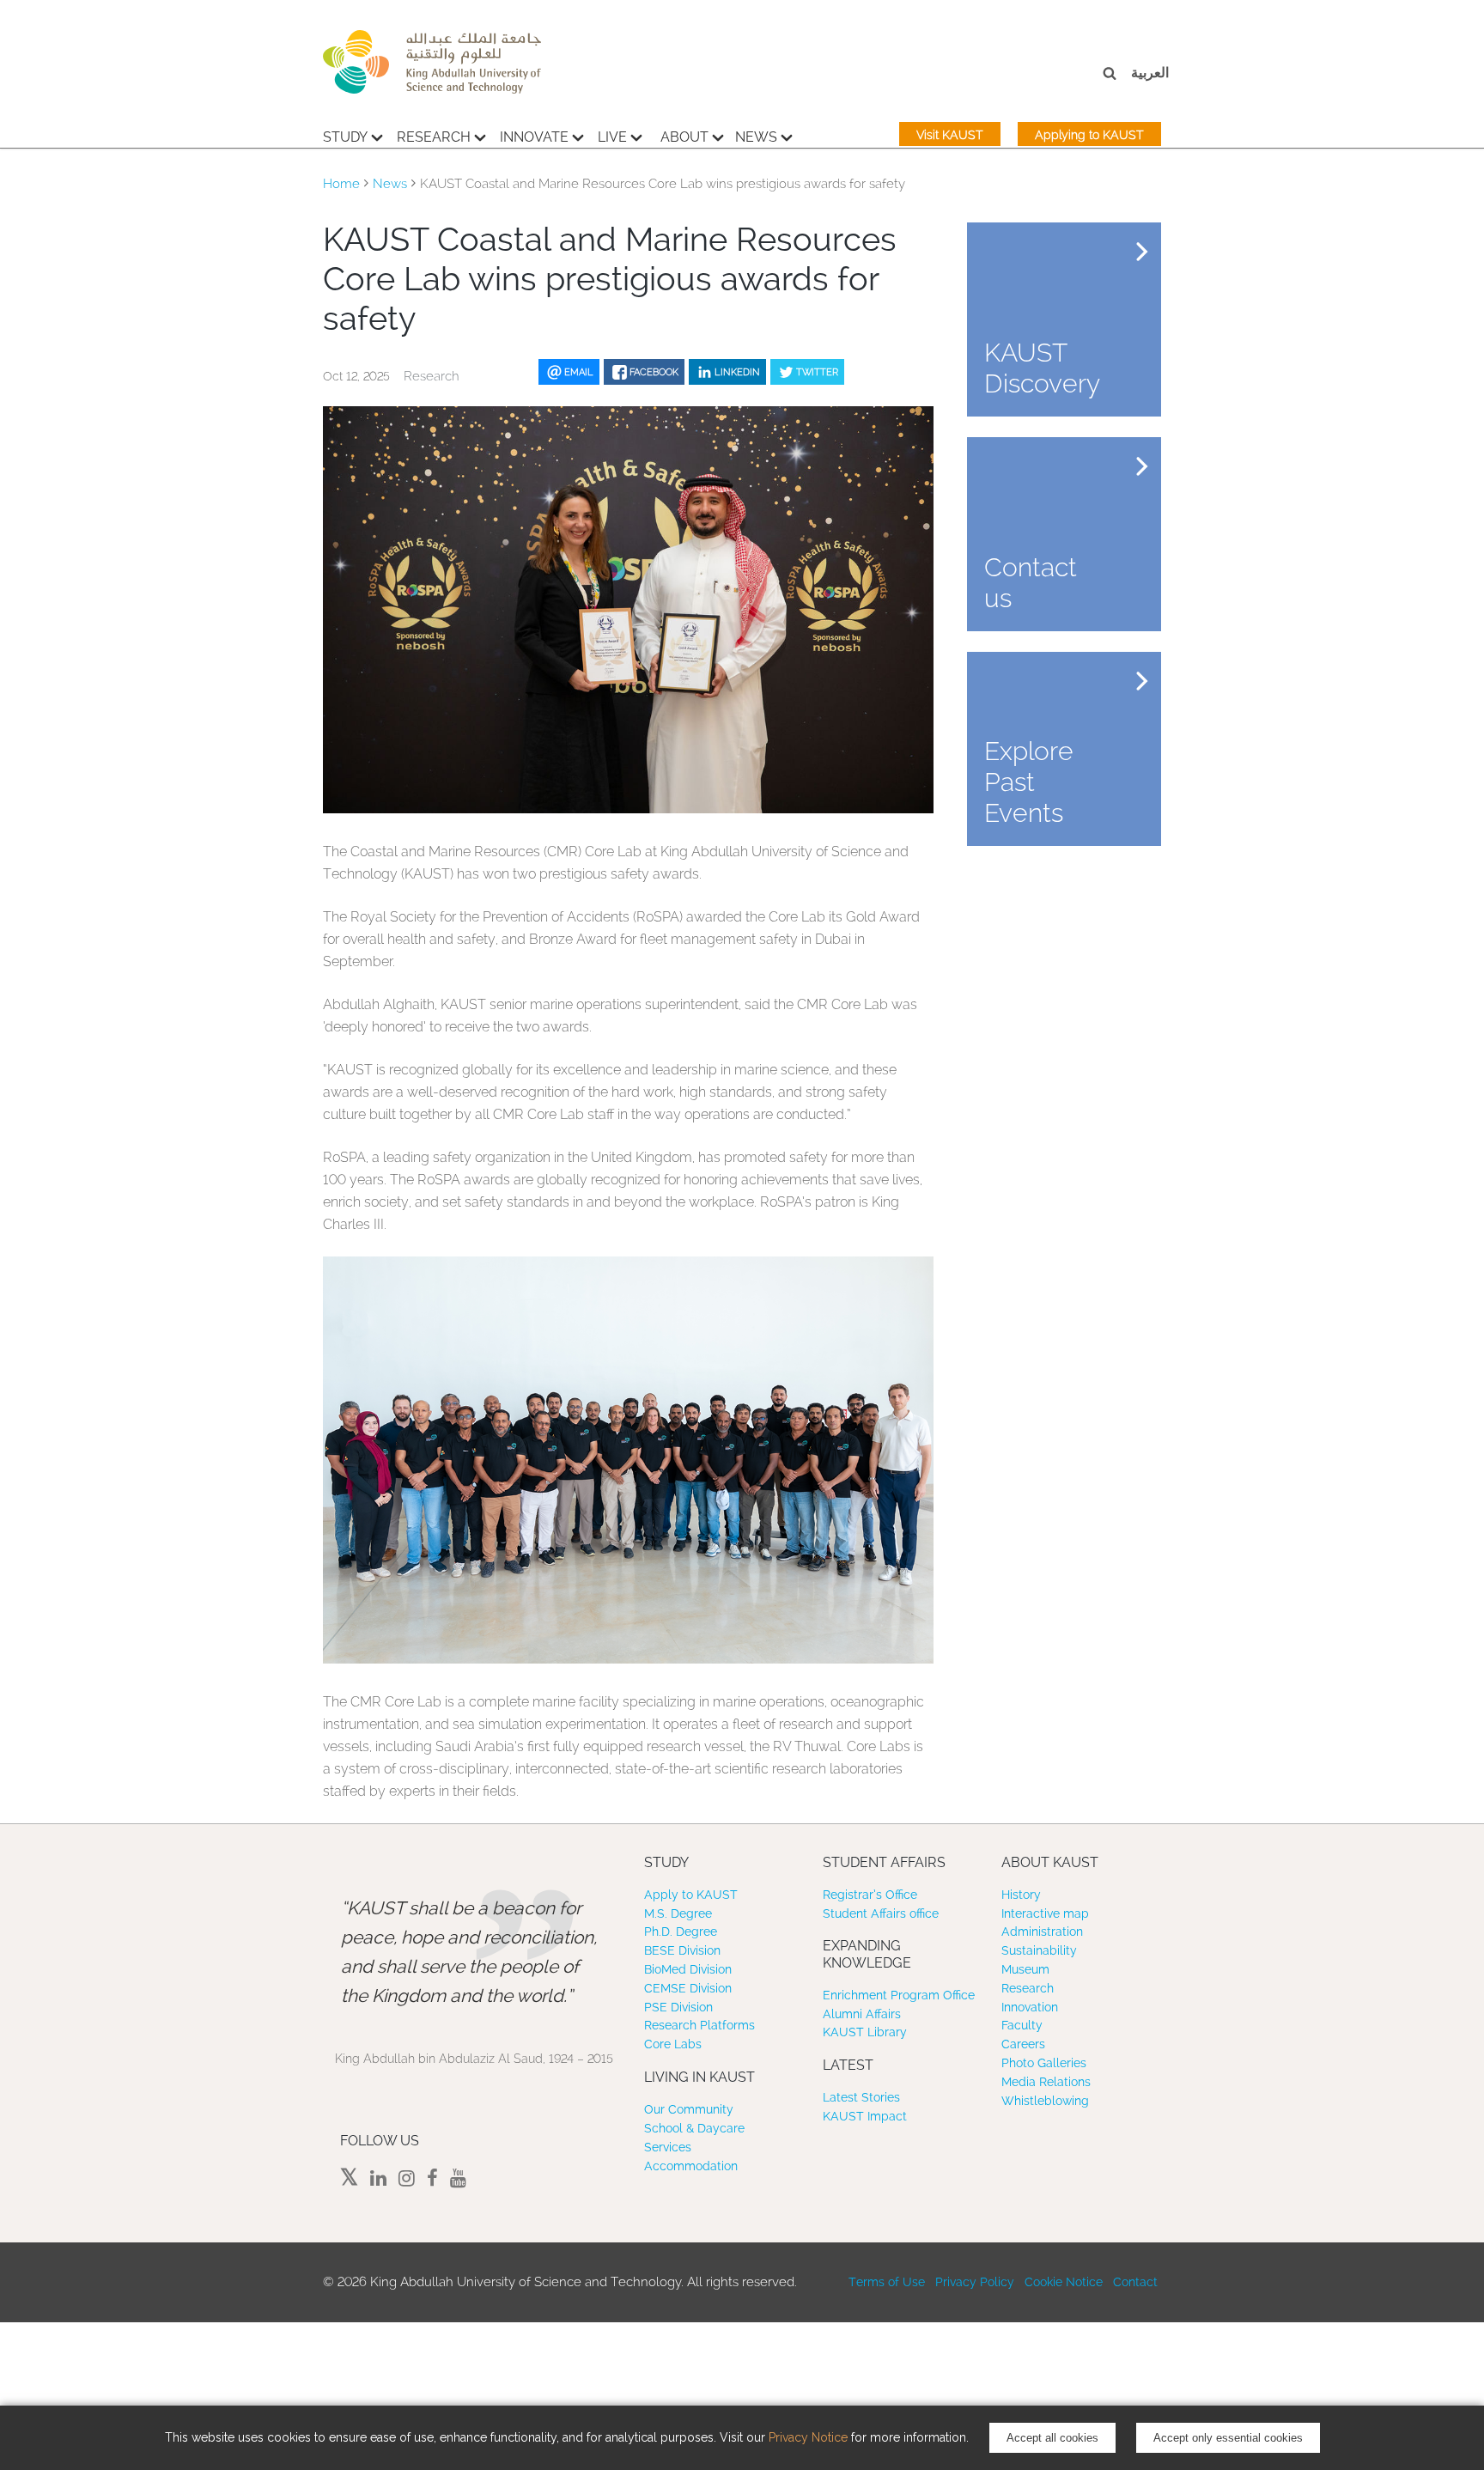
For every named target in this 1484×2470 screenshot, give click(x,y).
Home (341, 184)
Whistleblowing (1045, 2101)
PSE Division (678, 2007)
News (756, 137)
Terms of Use (887, 2282)
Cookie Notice (1064, 2282)
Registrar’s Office (870, 1895)
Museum (1025, 1969)
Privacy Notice (808, 2437)
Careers (1023, 2044)
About (684, 137)
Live (612, 137)
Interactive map (1045, 1913)
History (1021, 1895)
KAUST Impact (865, 2116)
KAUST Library (865, 2032)
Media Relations (1046, 2082)
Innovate (534, 137)
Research (434, 137)
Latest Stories (861, 2097)
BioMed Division (688, 1969)
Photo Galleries (1044, 2063)
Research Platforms (699, 2025)
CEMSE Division (688, 1988)
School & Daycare (694, 2128)
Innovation (1030, 2007)
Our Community (689, 2109)
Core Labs (673, 2044)
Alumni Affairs (862, 2014)
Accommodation (691, 2166)
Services (668, 2147)
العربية (1150, 73)
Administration (1042, 1932)
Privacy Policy (975, 2282)
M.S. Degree (678, 1913)
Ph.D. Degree (681, 1932)
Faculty (1022, 2025)
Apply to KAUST (691, 1895)
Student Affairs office (881, 1913)
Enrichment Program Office (899, 1995)
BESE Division (682, 1950)
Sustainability (1039, 1950)
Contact (1135, 2282)
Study (345, 137)
